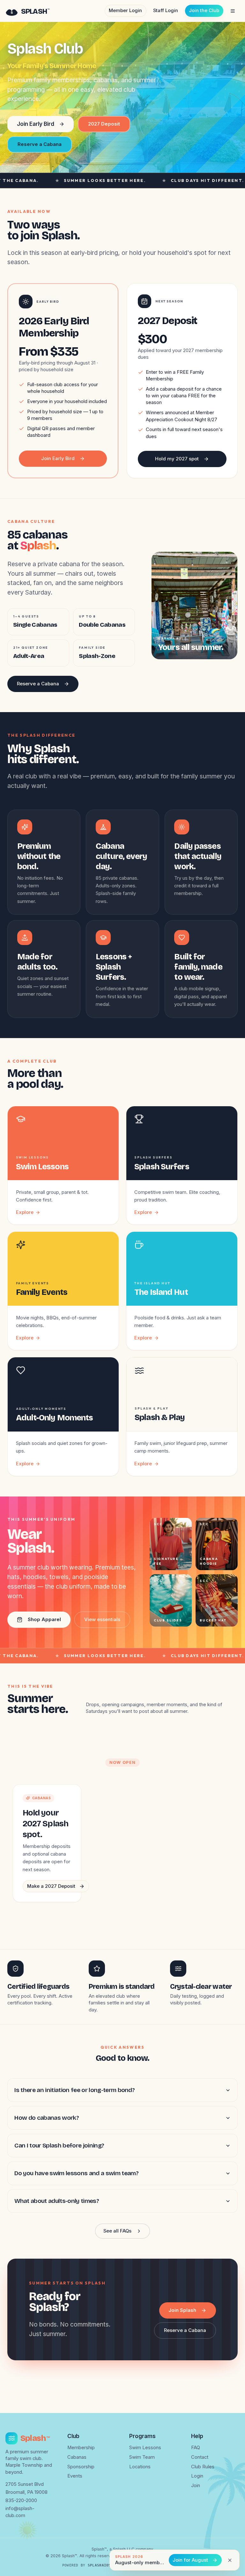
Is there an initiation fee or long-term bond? (74, 2090)
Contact (200, 2457)
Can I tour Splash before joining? (59, 2145)
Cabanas (77, 2457)
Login (197, 2476)
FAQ (196, 2448)
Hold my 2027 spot (177, 459)
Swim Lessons (145, 2448)
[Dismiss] (230, 2560)
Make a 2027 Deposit (51, 1886)
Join (196, 2486)
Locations (140, 2467)
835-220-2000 (21, 2500)
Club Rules (203, 2467)
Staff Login (166, 11)
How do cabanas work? (47, 2118)
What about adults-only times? (57, 2201)
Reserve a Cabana (40, 144)
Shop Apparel (44, 1620)
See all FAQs (117, 2231)
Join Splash (182, 2310)
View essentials (102, 1620)
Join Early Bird (36, 124)
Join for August (190, 2560)
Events (75, 2476)
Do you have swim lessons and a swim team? (76, 2173)
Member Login (125, 11)
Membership (81, 2448)
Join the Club (204, 11)
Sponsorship (81, 2467)
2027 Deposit (104, 124)
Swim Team (142, 2457)
